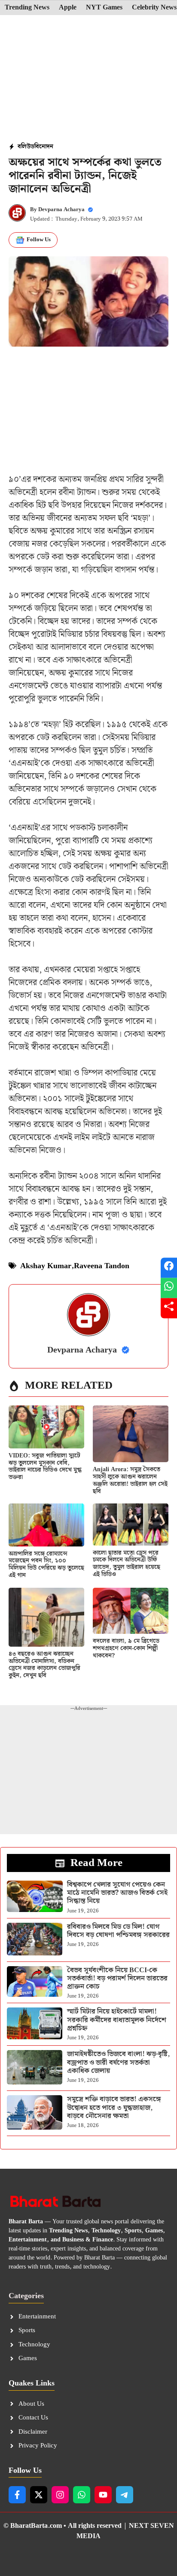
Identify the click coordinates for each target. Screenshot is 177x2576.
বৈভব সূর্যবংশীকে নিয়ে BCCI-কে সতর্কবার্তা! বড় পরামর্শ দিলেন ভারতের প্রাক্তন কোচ (117, 1978)
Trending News (27, 8)
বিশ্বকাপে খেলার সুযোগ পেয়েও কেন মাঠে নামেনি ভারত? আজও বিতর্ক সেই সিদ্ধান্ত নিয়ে (117, 1893)
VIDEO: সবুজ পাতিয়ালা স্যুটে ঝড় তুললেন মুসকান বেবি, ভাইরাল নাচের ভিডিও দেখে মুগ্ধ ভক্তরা (45, 1466)
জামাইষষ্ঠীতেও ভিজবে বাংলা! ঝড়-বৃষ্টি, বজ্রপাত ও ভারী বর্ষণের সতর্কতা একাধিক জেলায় (118, 2062)
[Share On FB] (169, 1268)
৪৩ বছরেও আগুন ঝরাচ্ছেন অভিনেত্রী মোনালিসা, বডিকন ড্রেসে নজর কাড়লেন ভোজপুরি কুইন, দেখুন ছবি (44, 1665)
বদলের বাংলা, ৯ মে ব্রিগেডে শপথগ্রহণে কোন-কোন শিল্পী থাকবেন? (126, 1648)
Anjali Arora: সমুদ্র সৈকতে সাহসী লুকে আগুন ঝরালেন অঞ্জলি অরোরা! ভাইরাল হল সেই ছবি (130, 1480)
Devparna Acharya (61, 210)
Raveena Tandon (102, 1266)
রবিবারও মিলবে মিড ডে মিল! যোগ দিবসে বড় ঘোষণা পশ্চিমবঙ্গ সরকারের (118, 1931)
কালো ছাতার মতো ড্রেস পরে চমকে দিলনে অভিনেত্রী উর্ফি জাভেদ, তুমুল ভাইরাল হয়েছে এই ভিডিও (127, 1564)
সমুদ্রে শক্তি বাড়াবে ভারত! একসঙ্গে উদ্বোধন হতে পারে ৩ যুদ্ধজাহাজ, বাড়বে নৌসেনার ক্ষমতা (114, 2107)
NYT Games (104, 8)
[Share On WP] (169, 1288)
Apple (68, 8)
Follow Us (39, 240)
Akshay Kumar (46, 1266)
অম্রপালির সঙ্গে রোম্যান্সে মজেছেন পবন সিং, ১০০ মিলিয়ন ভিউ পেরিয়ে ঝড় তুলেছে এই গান (46, 1565)
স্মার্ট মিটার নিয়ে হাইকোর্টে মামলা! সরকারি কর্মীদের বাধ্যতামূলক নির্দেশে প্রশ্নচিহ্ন (117, 2020)
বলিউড (26, 147)
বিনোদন (44, 147)
